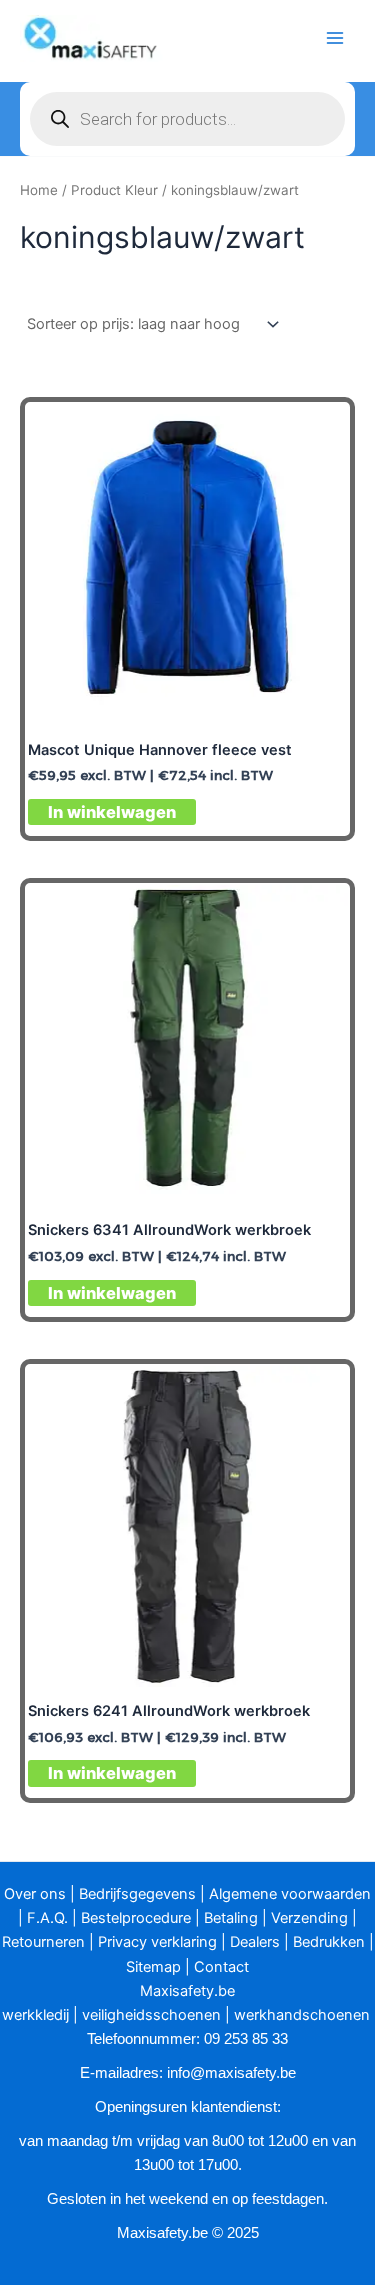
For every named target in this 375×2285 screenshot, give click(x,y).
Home (39, 190)
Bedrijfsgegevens (137, 1894)
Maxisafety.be (187, 1991)
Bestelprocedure (136, 1918)
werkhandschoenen (302, 2015)
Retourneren (43, 1942)
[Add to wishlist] (318, 433)
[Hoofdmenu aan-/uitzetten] (335, 38)
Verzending (309, 1918)
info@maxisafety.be (231, 2073)
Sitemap (153, 1967)
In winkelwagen (112, 812)
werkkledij (35, 2015)
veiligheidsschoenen (151, 2015)
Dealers (255, 1942)
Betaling (231, 1918)
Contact (221, 1967)
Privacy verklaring (157, 1942)
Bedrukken (329, 1942)
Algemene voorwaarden (290, 1894)
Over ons (35, 1894)
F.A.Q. (47, 1918)
